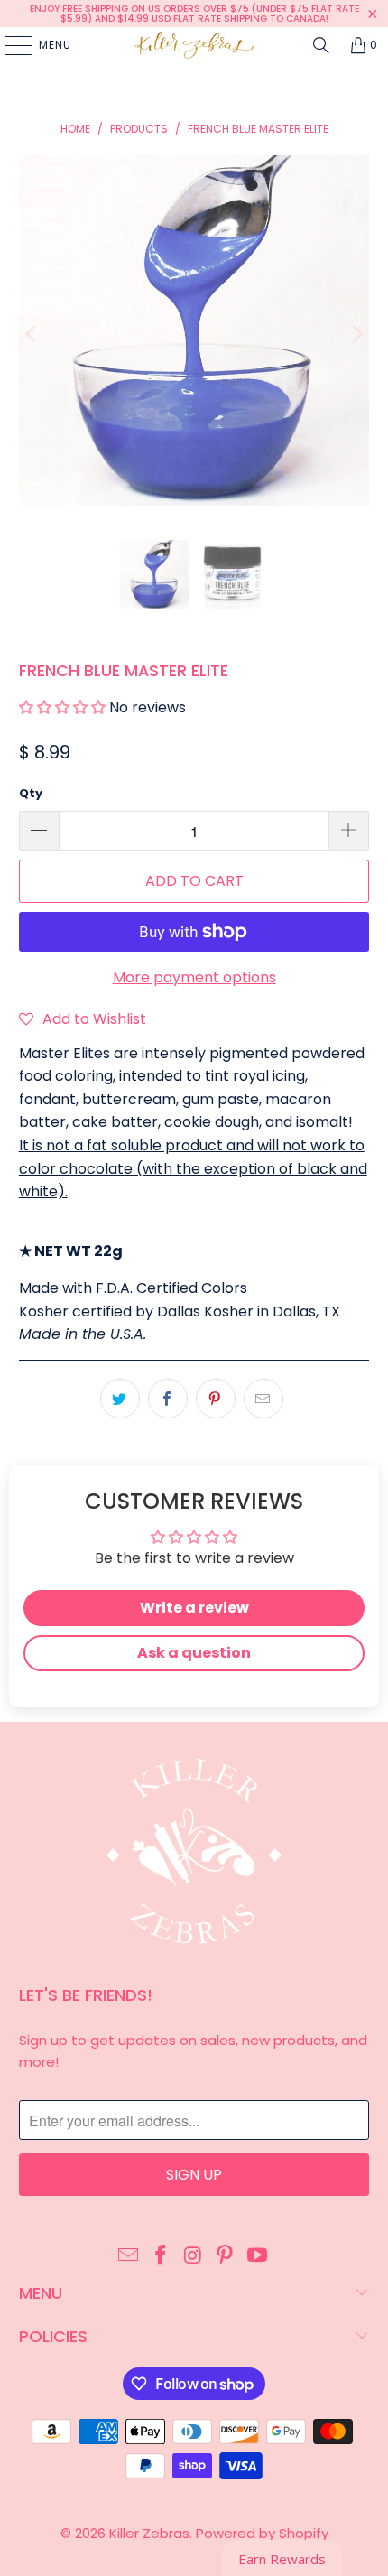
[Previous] (32, 334)
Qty (31, 793)
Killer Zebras (149, 2533)
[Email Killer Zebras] (129, 2256)
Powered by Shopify (262, 2533)
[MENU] (9, 45)
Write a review (194, 1608)
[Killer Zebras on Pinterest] (226, 2256)
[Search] (321, 45)
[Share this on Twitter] (120, 1399)
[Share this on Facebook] (168, 1399)
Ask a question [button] (194, 1653)
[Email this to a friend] (263, 1399)
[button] (62, 707)
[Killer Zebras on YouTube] (258, 2256)
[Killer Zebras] (194, 45)
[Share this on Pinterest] (216, 1399)
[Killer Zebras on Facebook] (161, 2256)
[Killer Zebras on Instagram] (193, 2256)
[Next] (356, 334)
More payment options (194, 977)
